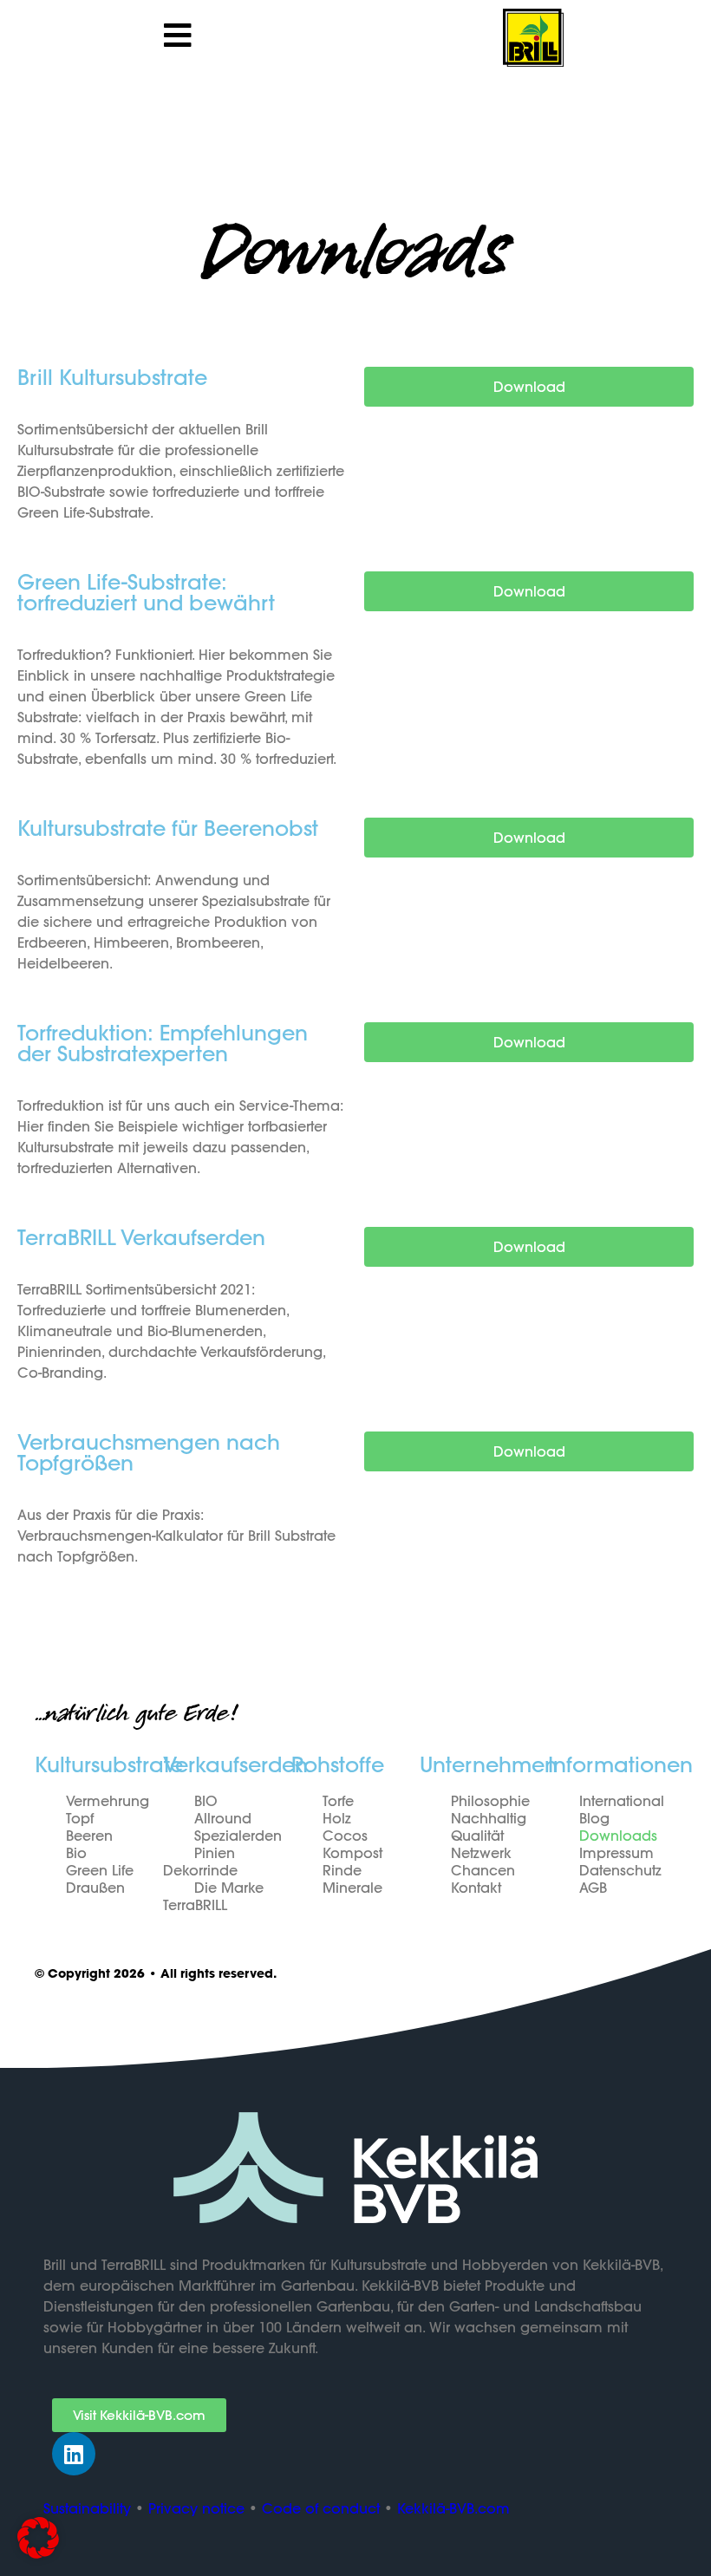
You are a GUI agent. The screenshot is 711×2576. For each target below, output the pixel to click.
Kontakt (476, 1888)
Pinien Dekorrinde (200, 1862)
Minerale (352, 1888)
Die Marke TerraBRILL (213, 1896)
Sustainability (87, 2508)
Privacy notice (196, 2508)
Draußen (95, 1888)
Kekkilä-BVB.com (453, 2508)
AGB (593, 1888)
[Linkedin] (74, 2454)
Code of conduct (321, 2508)
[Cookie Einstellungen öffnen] (38, 2554)
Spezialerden (238, 1836)
